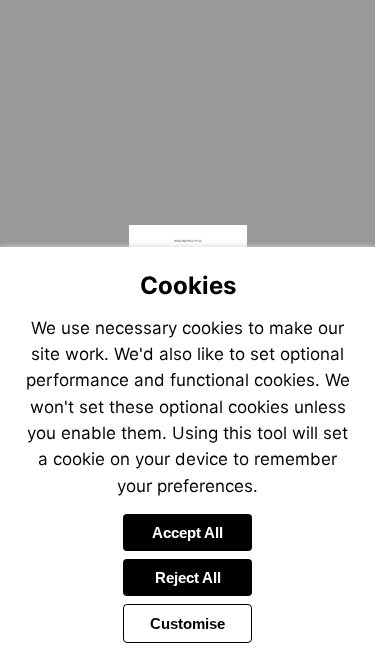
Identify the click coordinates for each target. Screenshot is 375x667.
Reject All (188, 577)
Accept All (187, 532)
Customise (187, 623)
